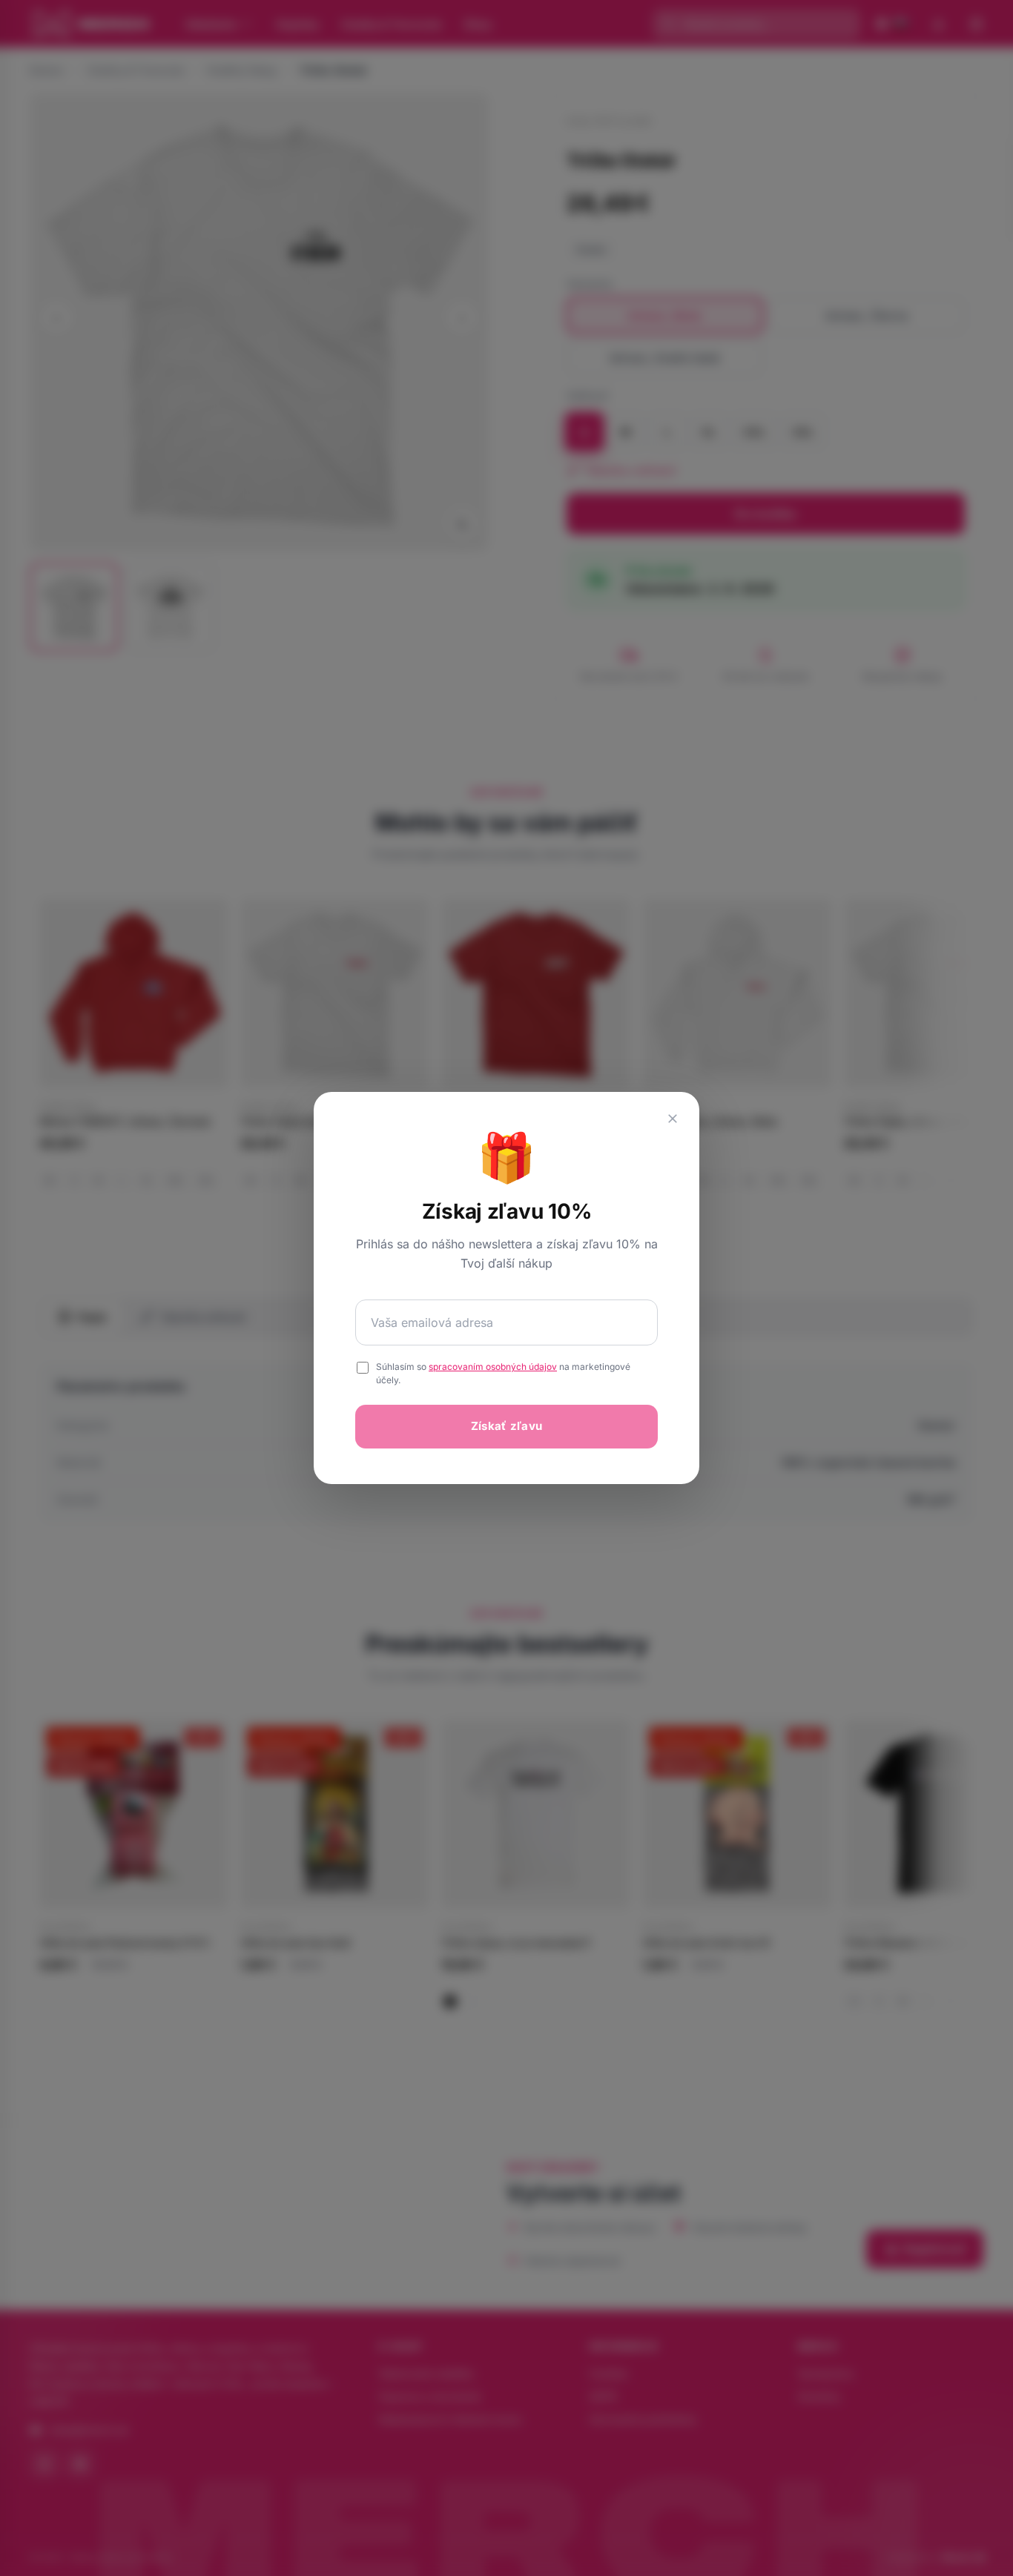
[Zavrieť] (673, 1119)
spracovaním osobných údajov (493, 1367)
